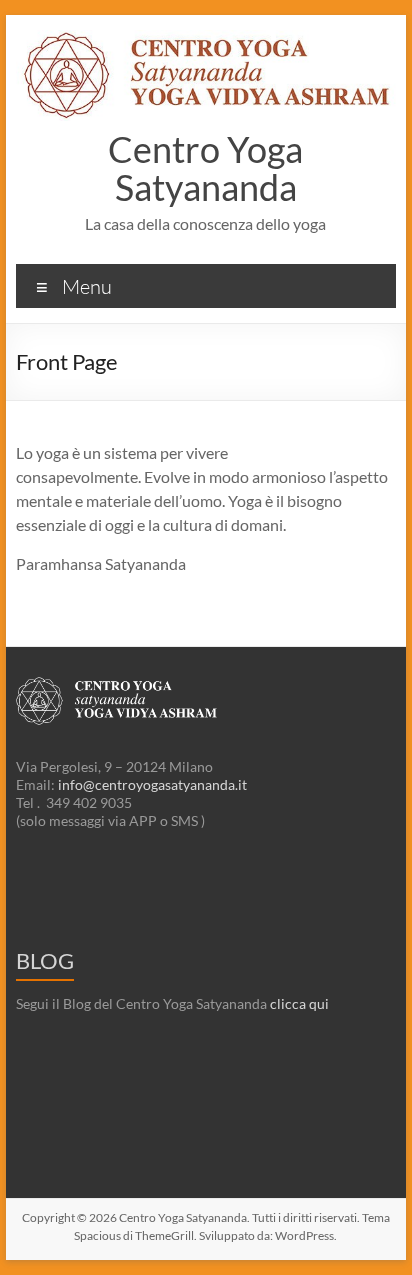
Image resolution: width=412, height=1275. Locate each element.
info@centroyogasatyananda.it (152, 784)
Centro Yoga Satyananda (205, 168)
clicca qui (299, 1003)
